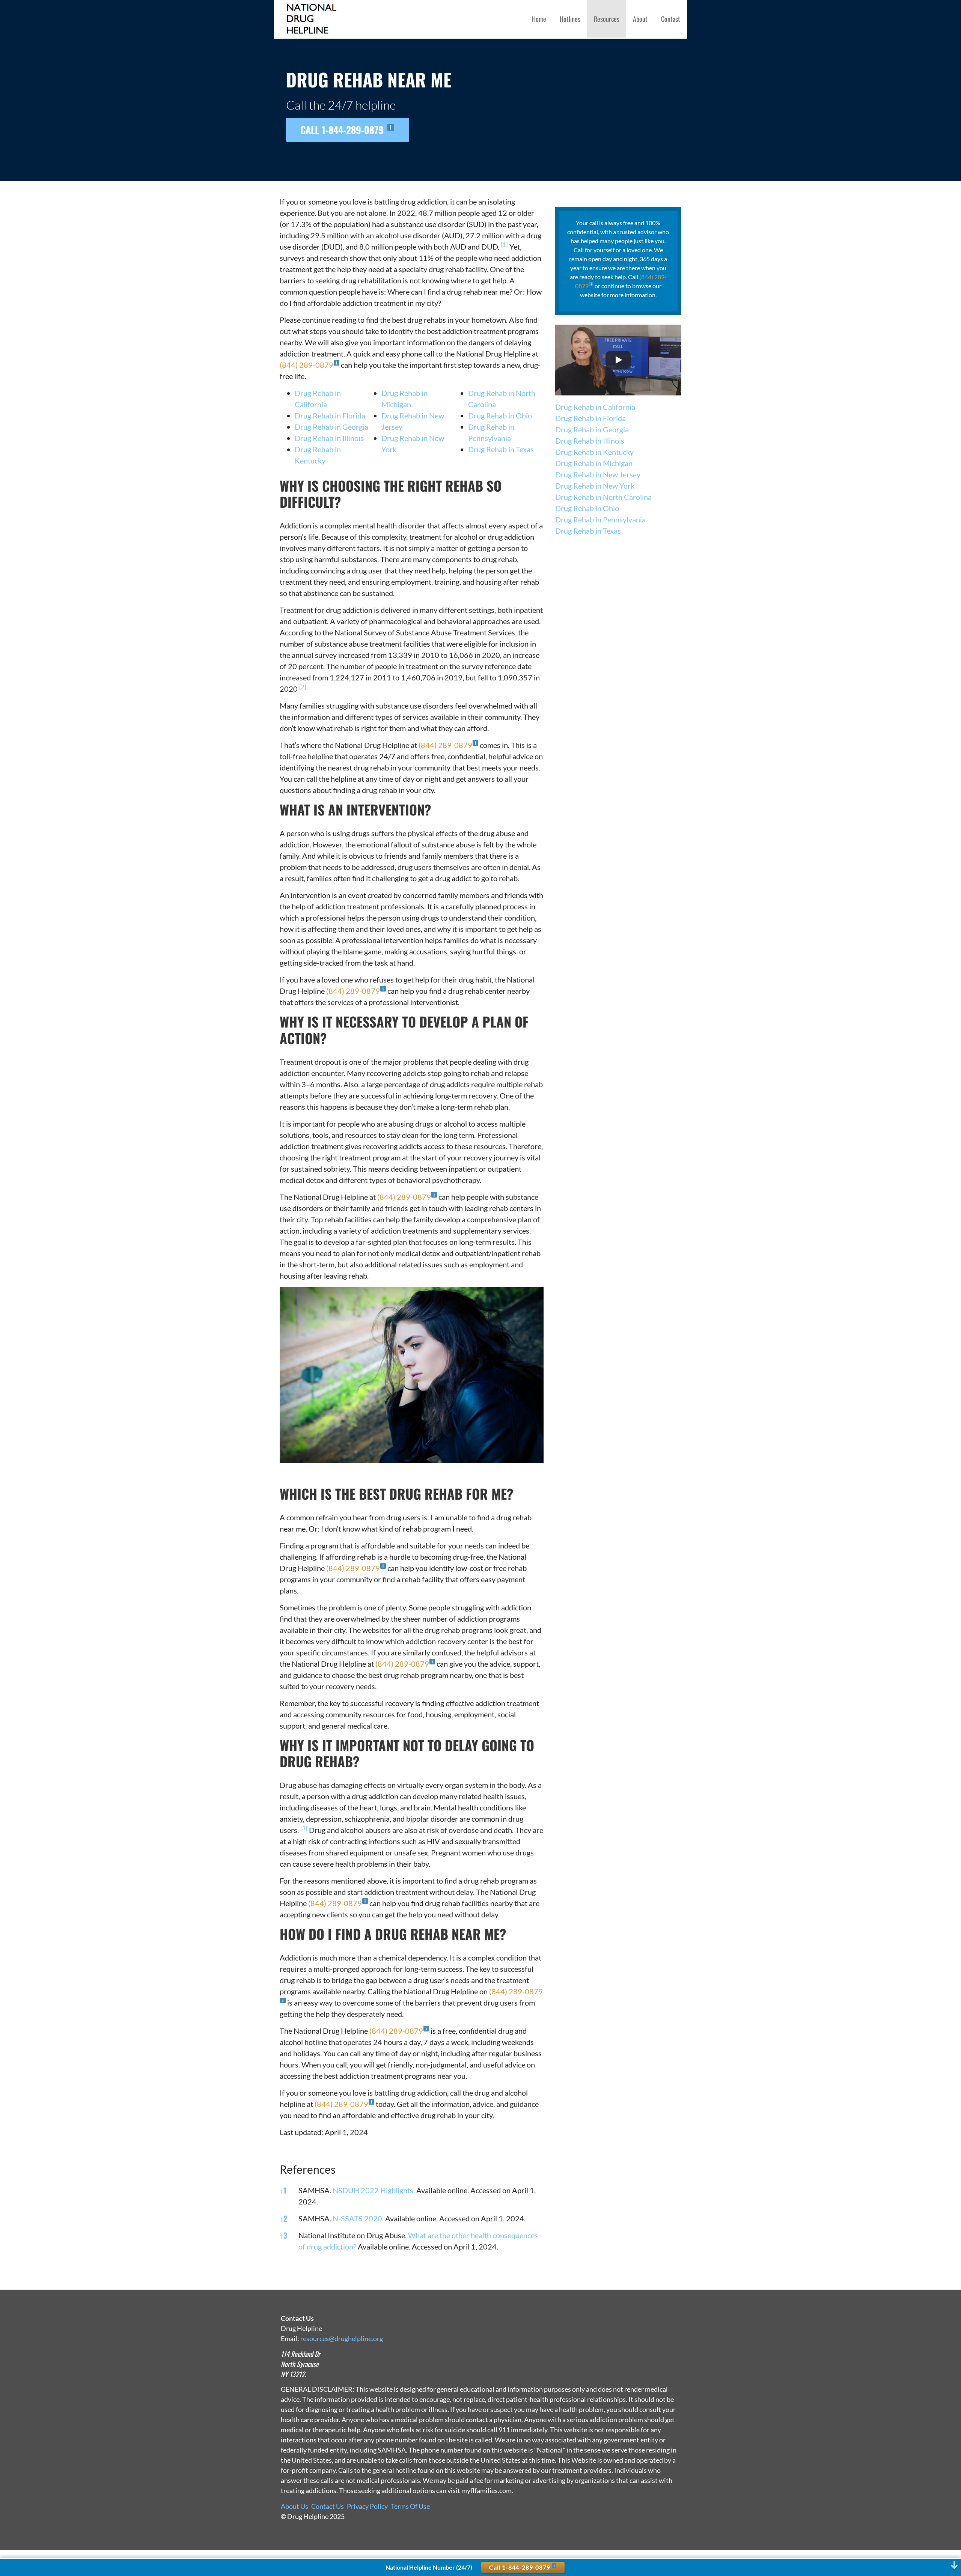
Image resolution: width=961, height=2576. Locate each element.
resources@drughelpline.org (342, 2338)
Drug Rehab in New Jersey (598, 474)
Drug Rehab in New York (595, 486)
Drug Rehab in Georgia (331, 427)
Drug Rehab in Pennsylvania (600, 519)
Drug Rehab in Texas (501, 449)
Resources (607, 19)
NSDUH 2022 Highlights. (374, 2190)
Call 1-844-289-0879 (343, 129)
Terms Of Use (410, 2506)
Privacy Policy (367, 2506)
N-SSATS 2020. (358, 2218)
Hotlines (570, 19)
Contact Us (328, 2506)
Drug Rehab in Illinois (329, 438)
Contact (671, 19)
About (640, 19)
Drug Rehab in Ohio (500, 415)
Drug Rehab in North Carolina (603, 497)
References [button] (308, 2169)
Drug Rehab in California (595, 407)
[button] (504, 247)
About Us (294, 2506)
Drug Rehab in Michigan (594, 463)
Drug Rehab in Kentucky (594, 452)
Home (539, 19)
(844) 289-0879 (307, 365)
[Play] (618, 360)
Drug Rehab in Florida (330, 415)
